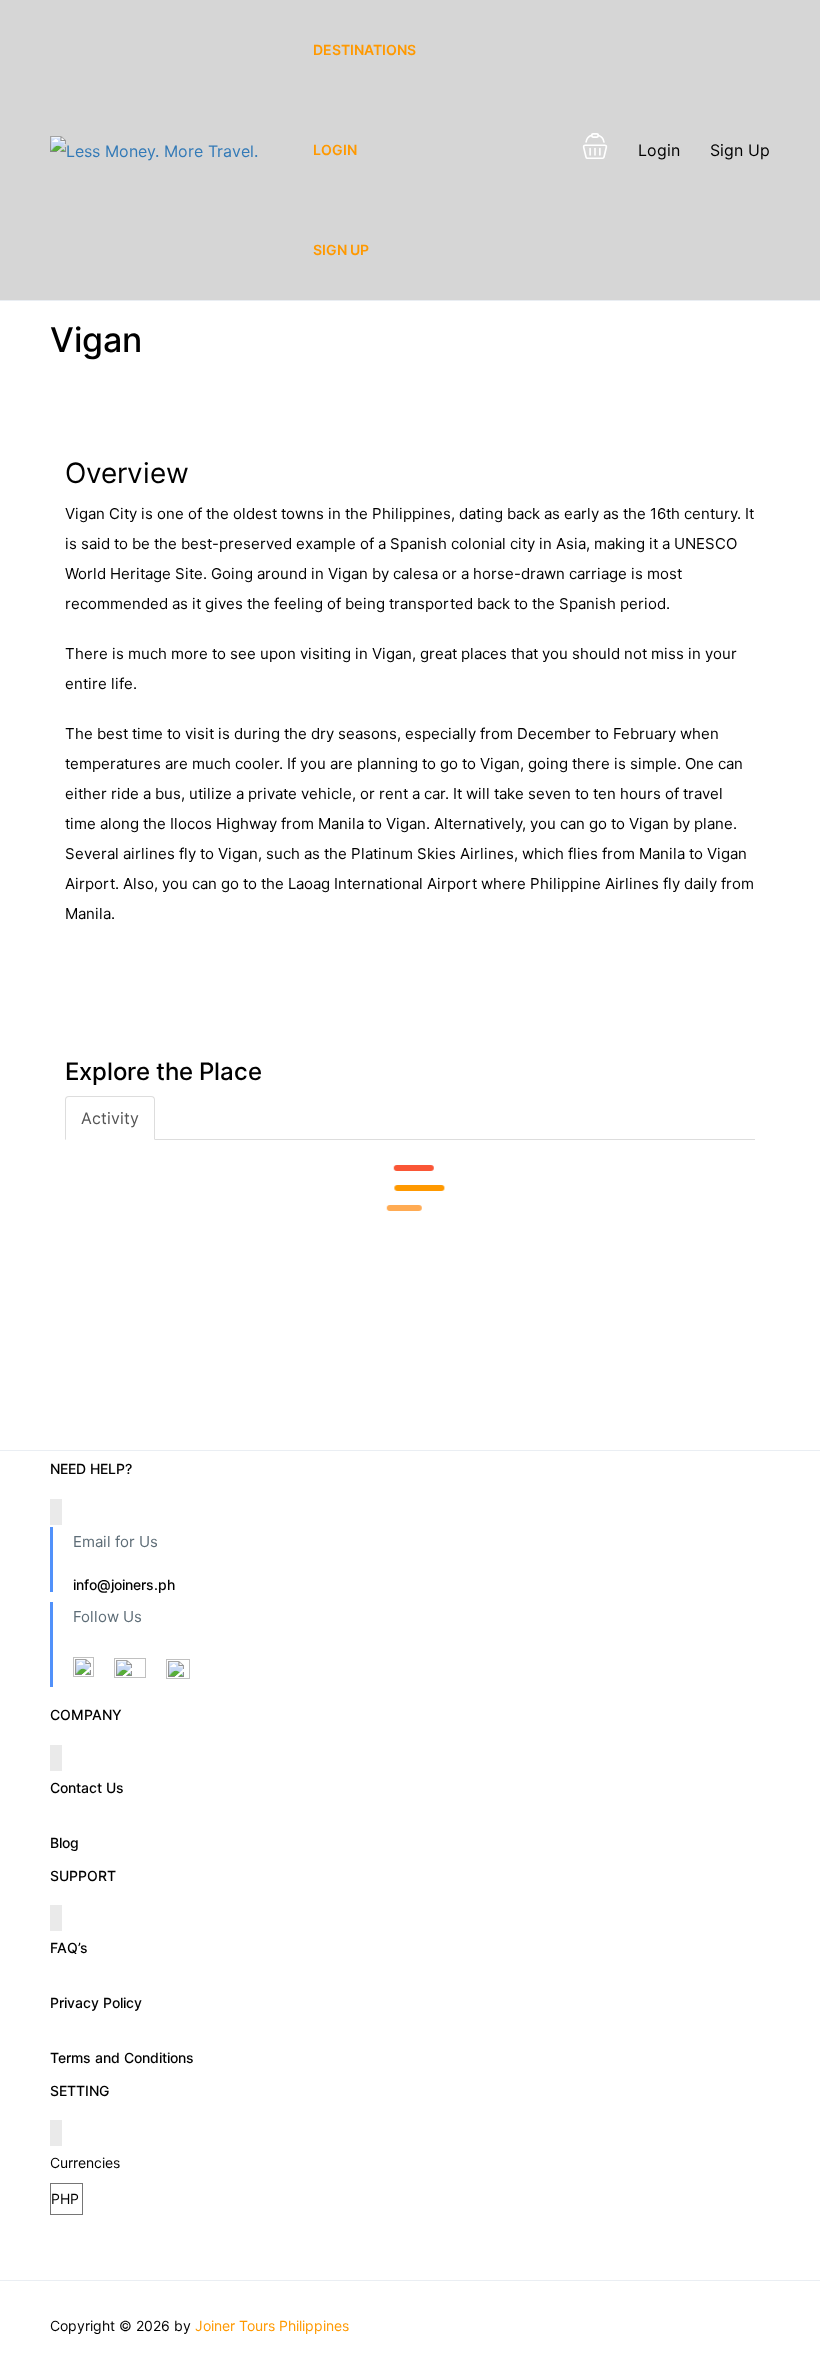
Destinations (364, 49)
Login (335, 149)
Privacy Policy (96, 2002)
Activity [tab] (110, 1118)
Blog (64, 1842)
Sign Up (341, 249)
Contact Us (87, 1787)
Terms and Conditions (122, 2057)
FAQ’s (69, 1947)
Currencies (85, 2162)
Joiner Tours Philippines (272, 2325)
